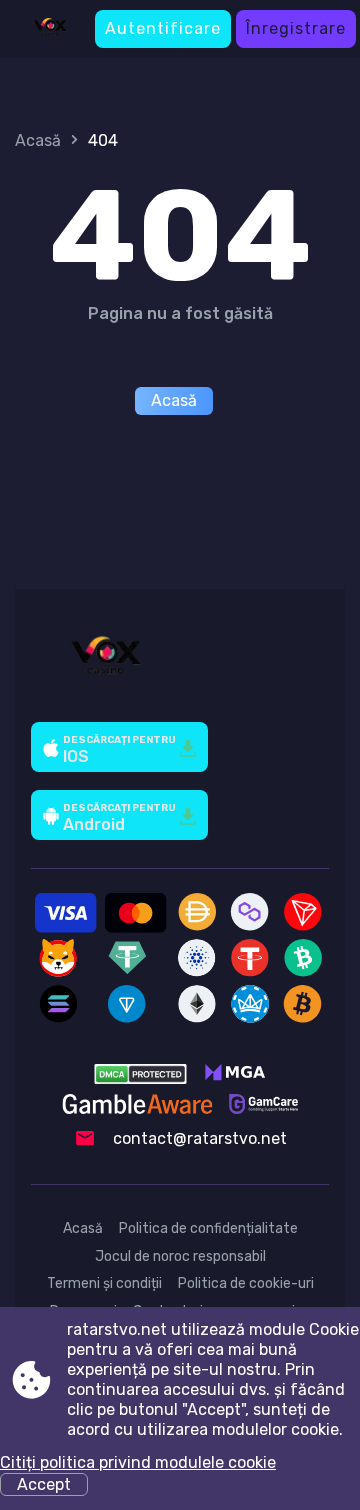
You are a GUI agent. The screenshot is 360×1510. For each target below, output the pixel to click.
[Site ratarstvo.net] (50, 29)
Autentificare (163, 28)
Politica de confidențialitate (208, 1228)
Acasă (38, 140)
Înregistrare (296, 28)
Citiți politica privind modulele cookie (138, 1462)
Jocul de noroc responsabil (180, 1256)
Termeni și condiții (104, 1283)
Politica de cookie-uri (246, 1283)
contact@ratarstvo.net (200, 1138)
